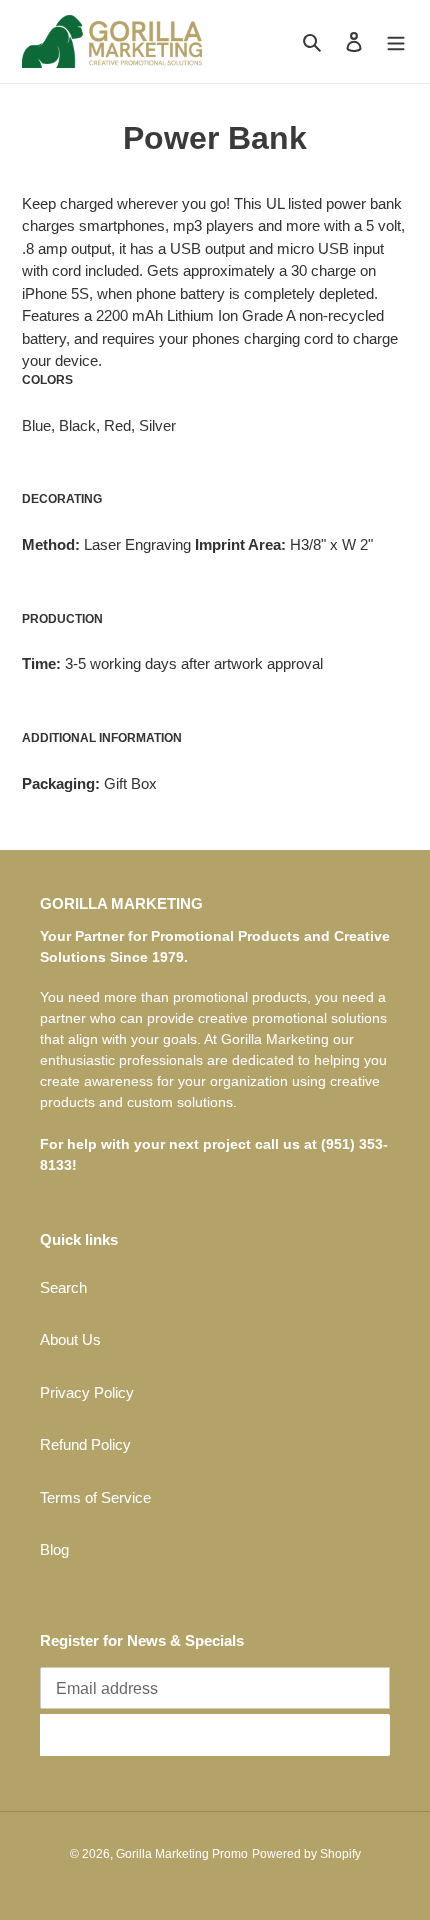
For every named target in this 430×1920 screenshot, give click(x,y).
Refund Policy (85, 1444)
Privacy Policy (87, 1392)
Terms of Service (95, 1497)
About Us (70, 1339)
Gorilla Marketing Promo (182, 1854)
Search (63, 1287)
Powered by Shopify (306, 1854)
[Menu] (396, 41)
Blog (54, 1549)
